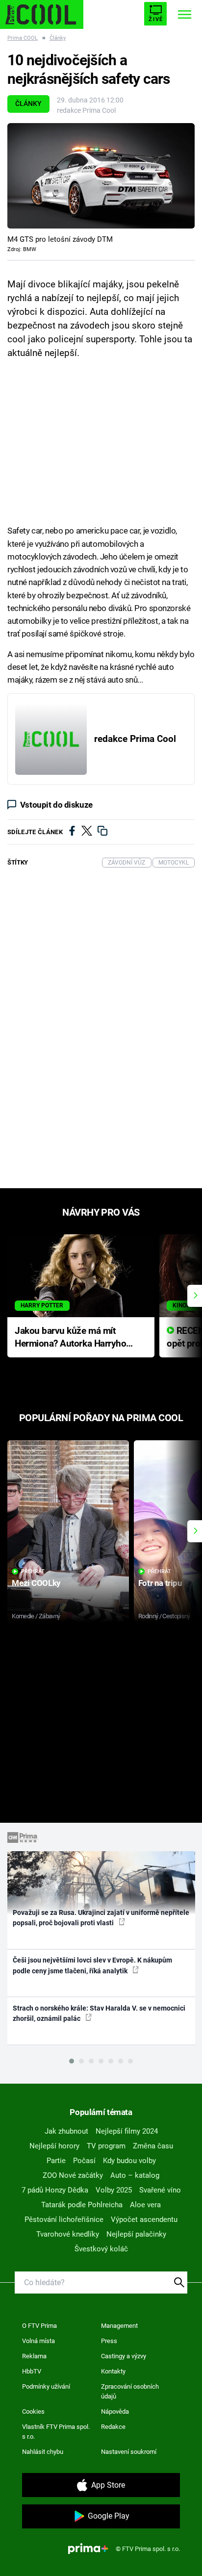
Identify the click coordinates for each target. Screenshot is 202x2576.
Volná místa (38, 2341)
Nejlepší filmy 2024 (127, 2131)
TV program (106, 2146)
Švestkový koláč (101, 2249)
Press (109, 2341)
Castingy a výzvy (124, 2356)
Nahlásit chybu (43, 2452)
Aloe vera (145, 2205)
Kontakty (113, 2371)
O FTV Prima (39, 2326)
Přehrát (33, 1571)
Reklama (34, 2356)
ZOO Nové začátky (73, 2175)
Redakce (113, 2427)
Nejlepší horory (54, 2146)
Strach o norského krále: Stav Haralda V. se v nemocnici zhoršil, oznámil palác (99, 2013)
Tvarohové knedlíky (68, 2234)
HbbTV (32, 2371)
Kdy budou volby (129, 2161)
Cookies (33, 2411)
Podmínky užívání (46, 2386)
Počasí (84, 2161)
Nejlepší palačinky (136, 2234)
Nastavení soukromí (129, 2452)
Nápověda (115, 2411)
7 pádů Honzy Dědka (55, 2190)
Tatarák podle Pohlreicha (82, 2205)
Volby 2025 (114, 2190)
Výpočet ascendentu (144, 2219)
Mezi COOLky (36, 1583)
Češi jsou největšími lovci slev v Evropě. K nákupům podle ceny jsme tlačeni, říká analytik (92, 1965)
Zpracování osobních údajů (130, 2391)
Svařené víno (160, 2190)
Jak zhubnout (66, 2131)
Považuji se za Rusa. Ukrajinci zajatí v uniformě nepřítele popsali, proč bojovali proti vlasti (101, 1918)
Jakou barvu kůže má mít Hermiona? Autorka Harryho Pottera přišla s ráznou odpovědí (70, 1338)
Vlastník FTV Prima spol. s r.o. (56, 2432)
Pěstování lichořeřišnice (64, 2219)
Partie (56, 2161)
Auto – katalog (135, 2175)
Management (119, 2326)
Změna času (153, 2146)
